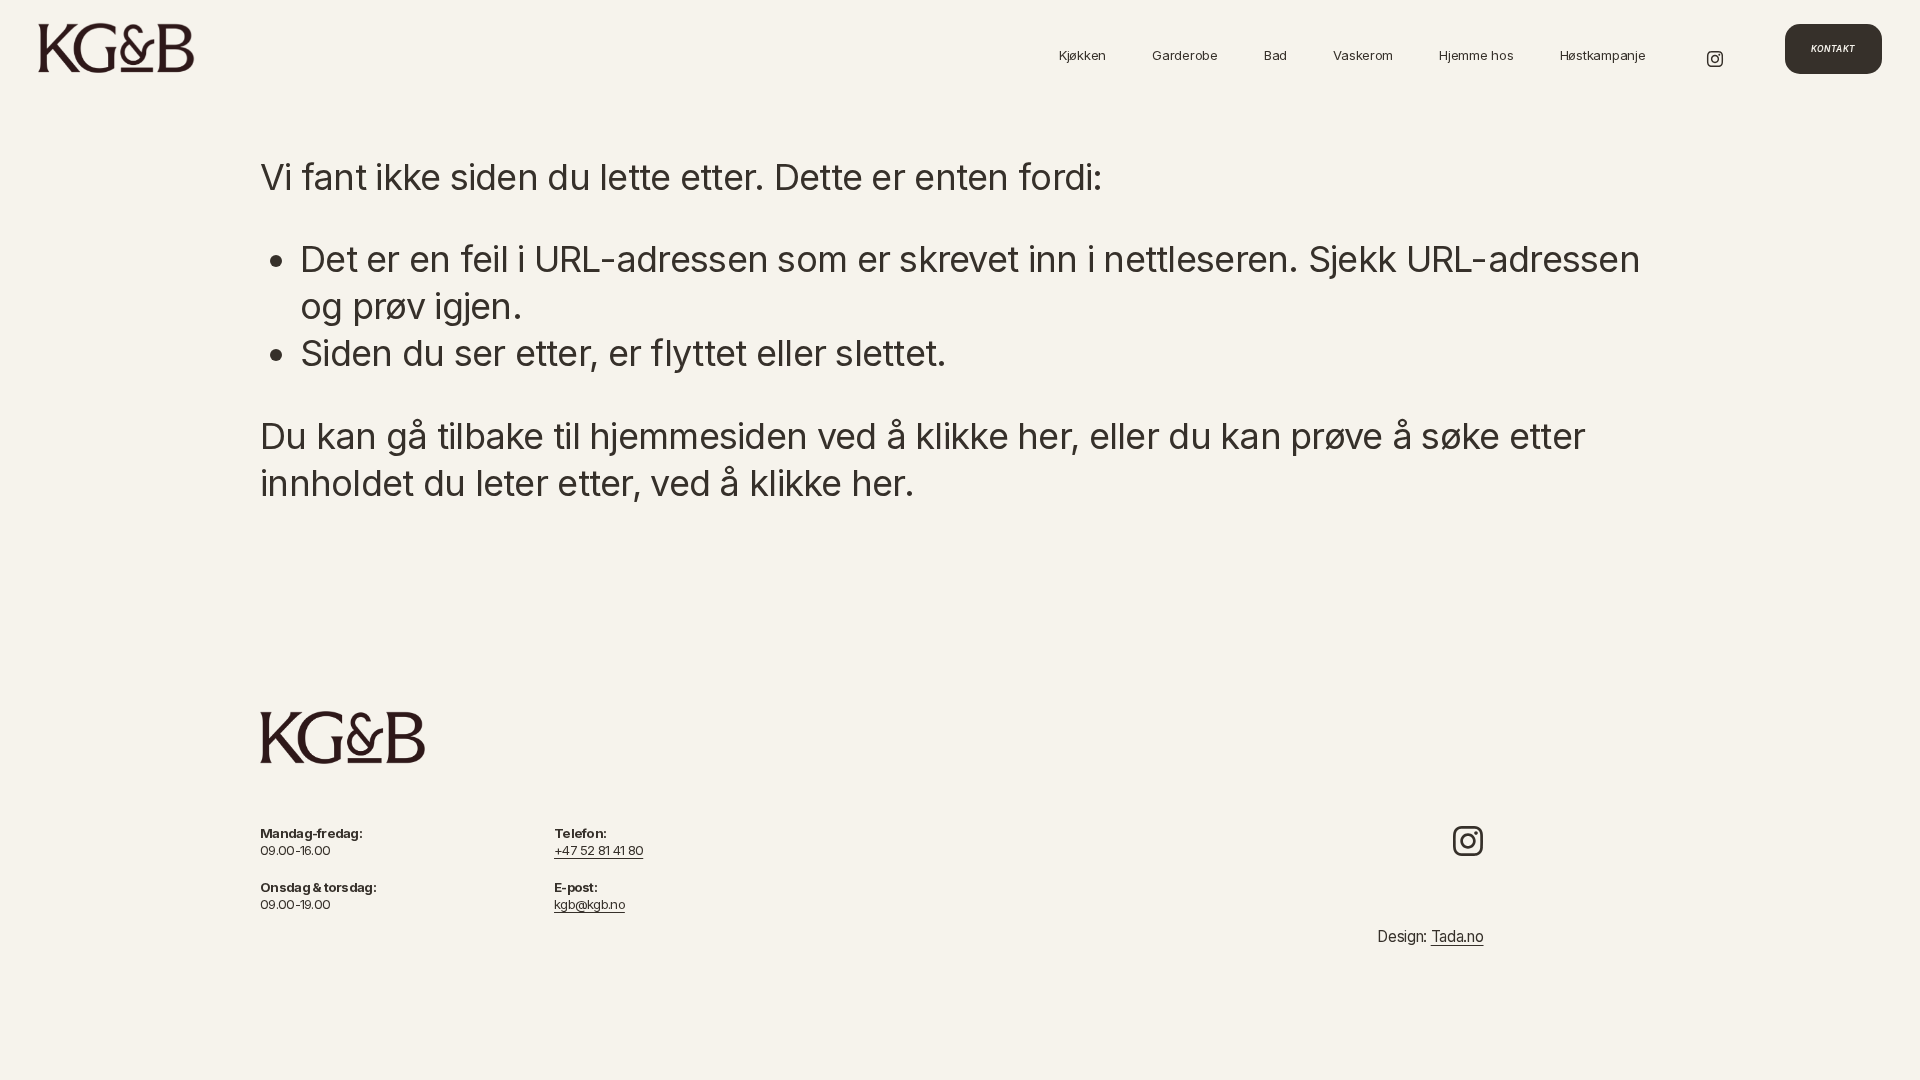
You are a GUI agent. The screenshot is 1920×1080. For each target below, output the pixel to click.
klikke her (992, 436)
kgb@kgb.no (589, 904)
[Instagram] (1715, 48)
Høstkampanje (1603, 55)
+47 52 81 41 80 (598, 850)
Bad (1275, 55)
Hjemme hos (1476, 55)
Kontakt (1833, 49)
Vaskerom (1363, 55)
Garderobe (1185, 55)
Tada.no (1457, 937)
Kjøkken (1082, 55)
